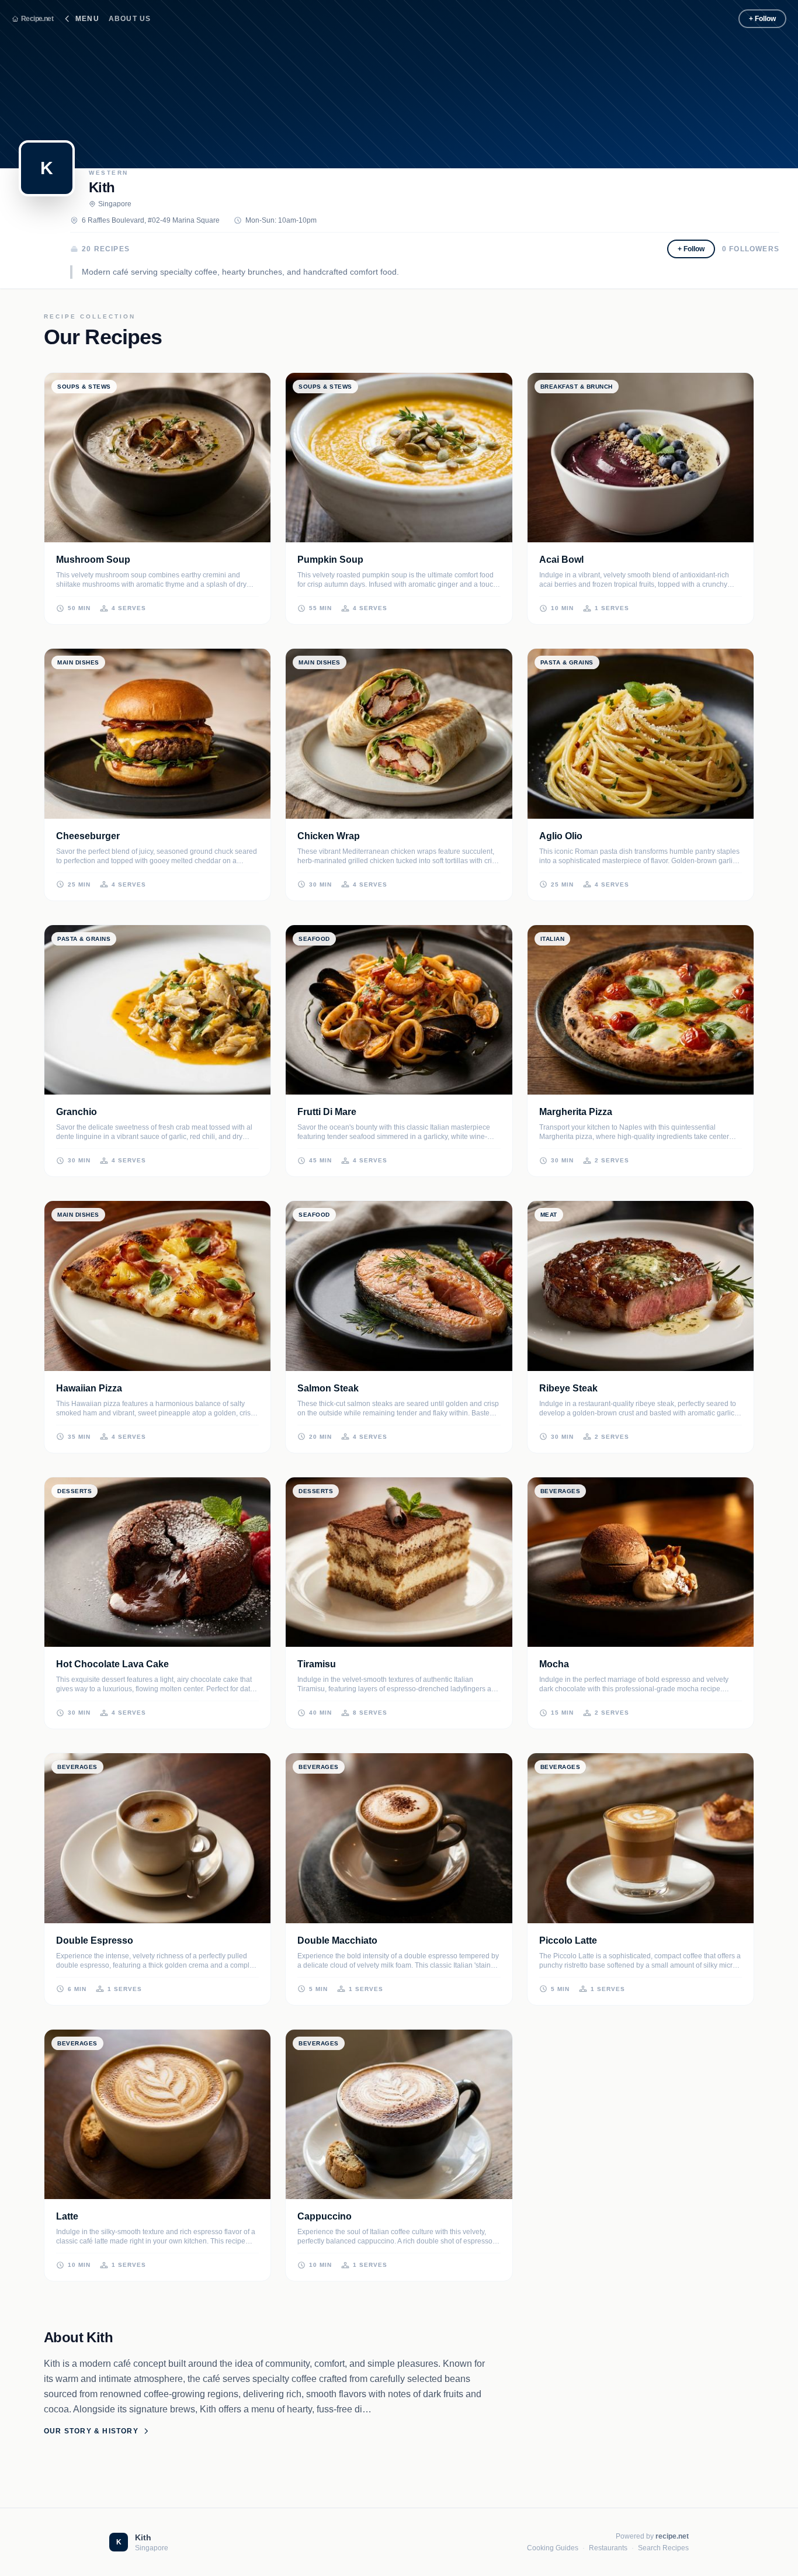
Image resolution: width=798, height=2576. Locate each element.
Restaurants (608, 2548)
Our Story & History (91, 2431)
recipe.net (672, 2536)
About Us (130, 19)
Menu (87, 19)
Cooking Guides (553, 2548)
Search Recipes (663, 2548)
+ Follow (762, 19)
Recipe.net (37, 19)
